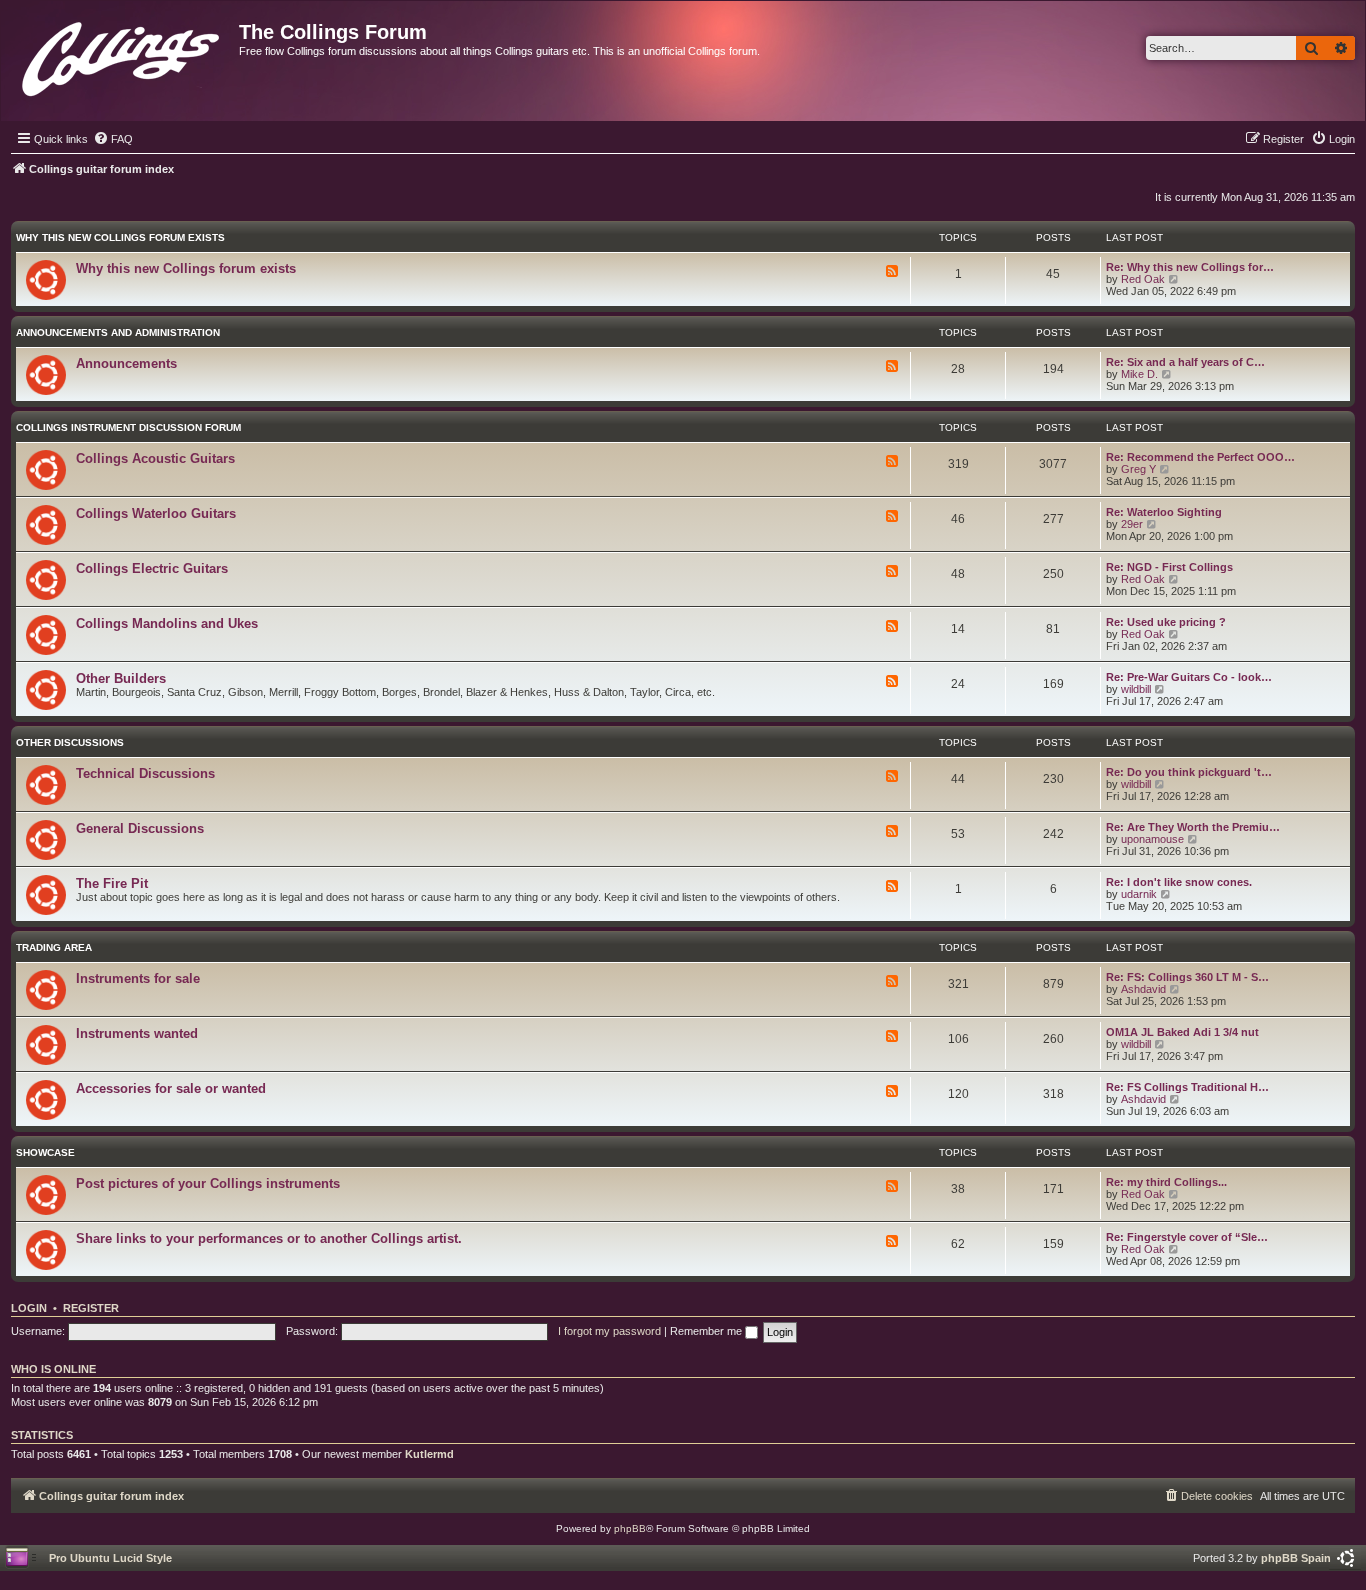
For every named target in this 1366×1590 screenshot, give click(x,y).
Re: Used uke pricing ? (1166, 622)
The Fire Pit (112, 883)
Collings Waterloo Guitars (156, 513)
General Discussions (140, 828)
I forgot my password (609, 1331)
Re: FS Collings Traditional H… (1187, 1087)
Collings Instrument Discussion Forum (128, 427)
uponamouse (1152, 839)
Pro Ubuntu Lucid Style (110, 1558)
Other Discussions (70, 742)
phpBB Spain (1296, 1558)
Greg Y (1138, 469)
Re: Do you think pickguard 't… (1189, 772)
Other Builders (121, 678)
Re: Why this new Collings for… (1190, 267)
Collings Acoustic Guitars (155, 458)
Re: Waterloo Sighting (1164, 512)
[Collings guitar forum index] (122, 54)
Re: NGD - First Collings (1169, 567)
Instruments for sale (138, 978)
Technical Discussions (145, 773)
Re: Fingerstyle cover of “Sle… (1187, 1237)
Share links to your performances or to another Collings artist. (269, 1238)
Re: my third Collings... (1166, 1182)
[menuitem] (113, 139)
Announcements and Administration (118, 332)
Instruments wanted (137, 1033)
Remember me (707, 1331)
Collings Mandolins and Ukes (167, 623)
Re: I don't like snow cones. (1179, 882)
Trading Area (54, 947)
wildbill (1136, 689)
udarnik (1139, 894)
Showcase (45, 1152)
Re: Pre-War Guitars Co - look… (1189, 677)
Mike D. (1139, 374)
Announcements (126, 363)
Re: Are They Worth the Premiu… (1193, 827)
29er (1132, 524)
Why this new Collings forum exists (120, 237)
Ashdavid (1143, 989)
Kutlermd (429, 1454)
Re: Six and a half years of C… (1185, 362)
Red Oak (1143, 279)
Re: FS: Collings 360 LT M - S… (1187, 977)
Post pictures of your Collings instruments (208, 1183)
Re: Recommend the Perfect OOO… (1200, 457)
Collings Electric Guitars (152, 568)
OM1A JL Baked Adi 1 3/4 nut (1182, 1032)
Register (91, 1308)
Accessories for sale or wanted (171, 1088)
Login (29, 1308)
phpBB (630, 1528)
